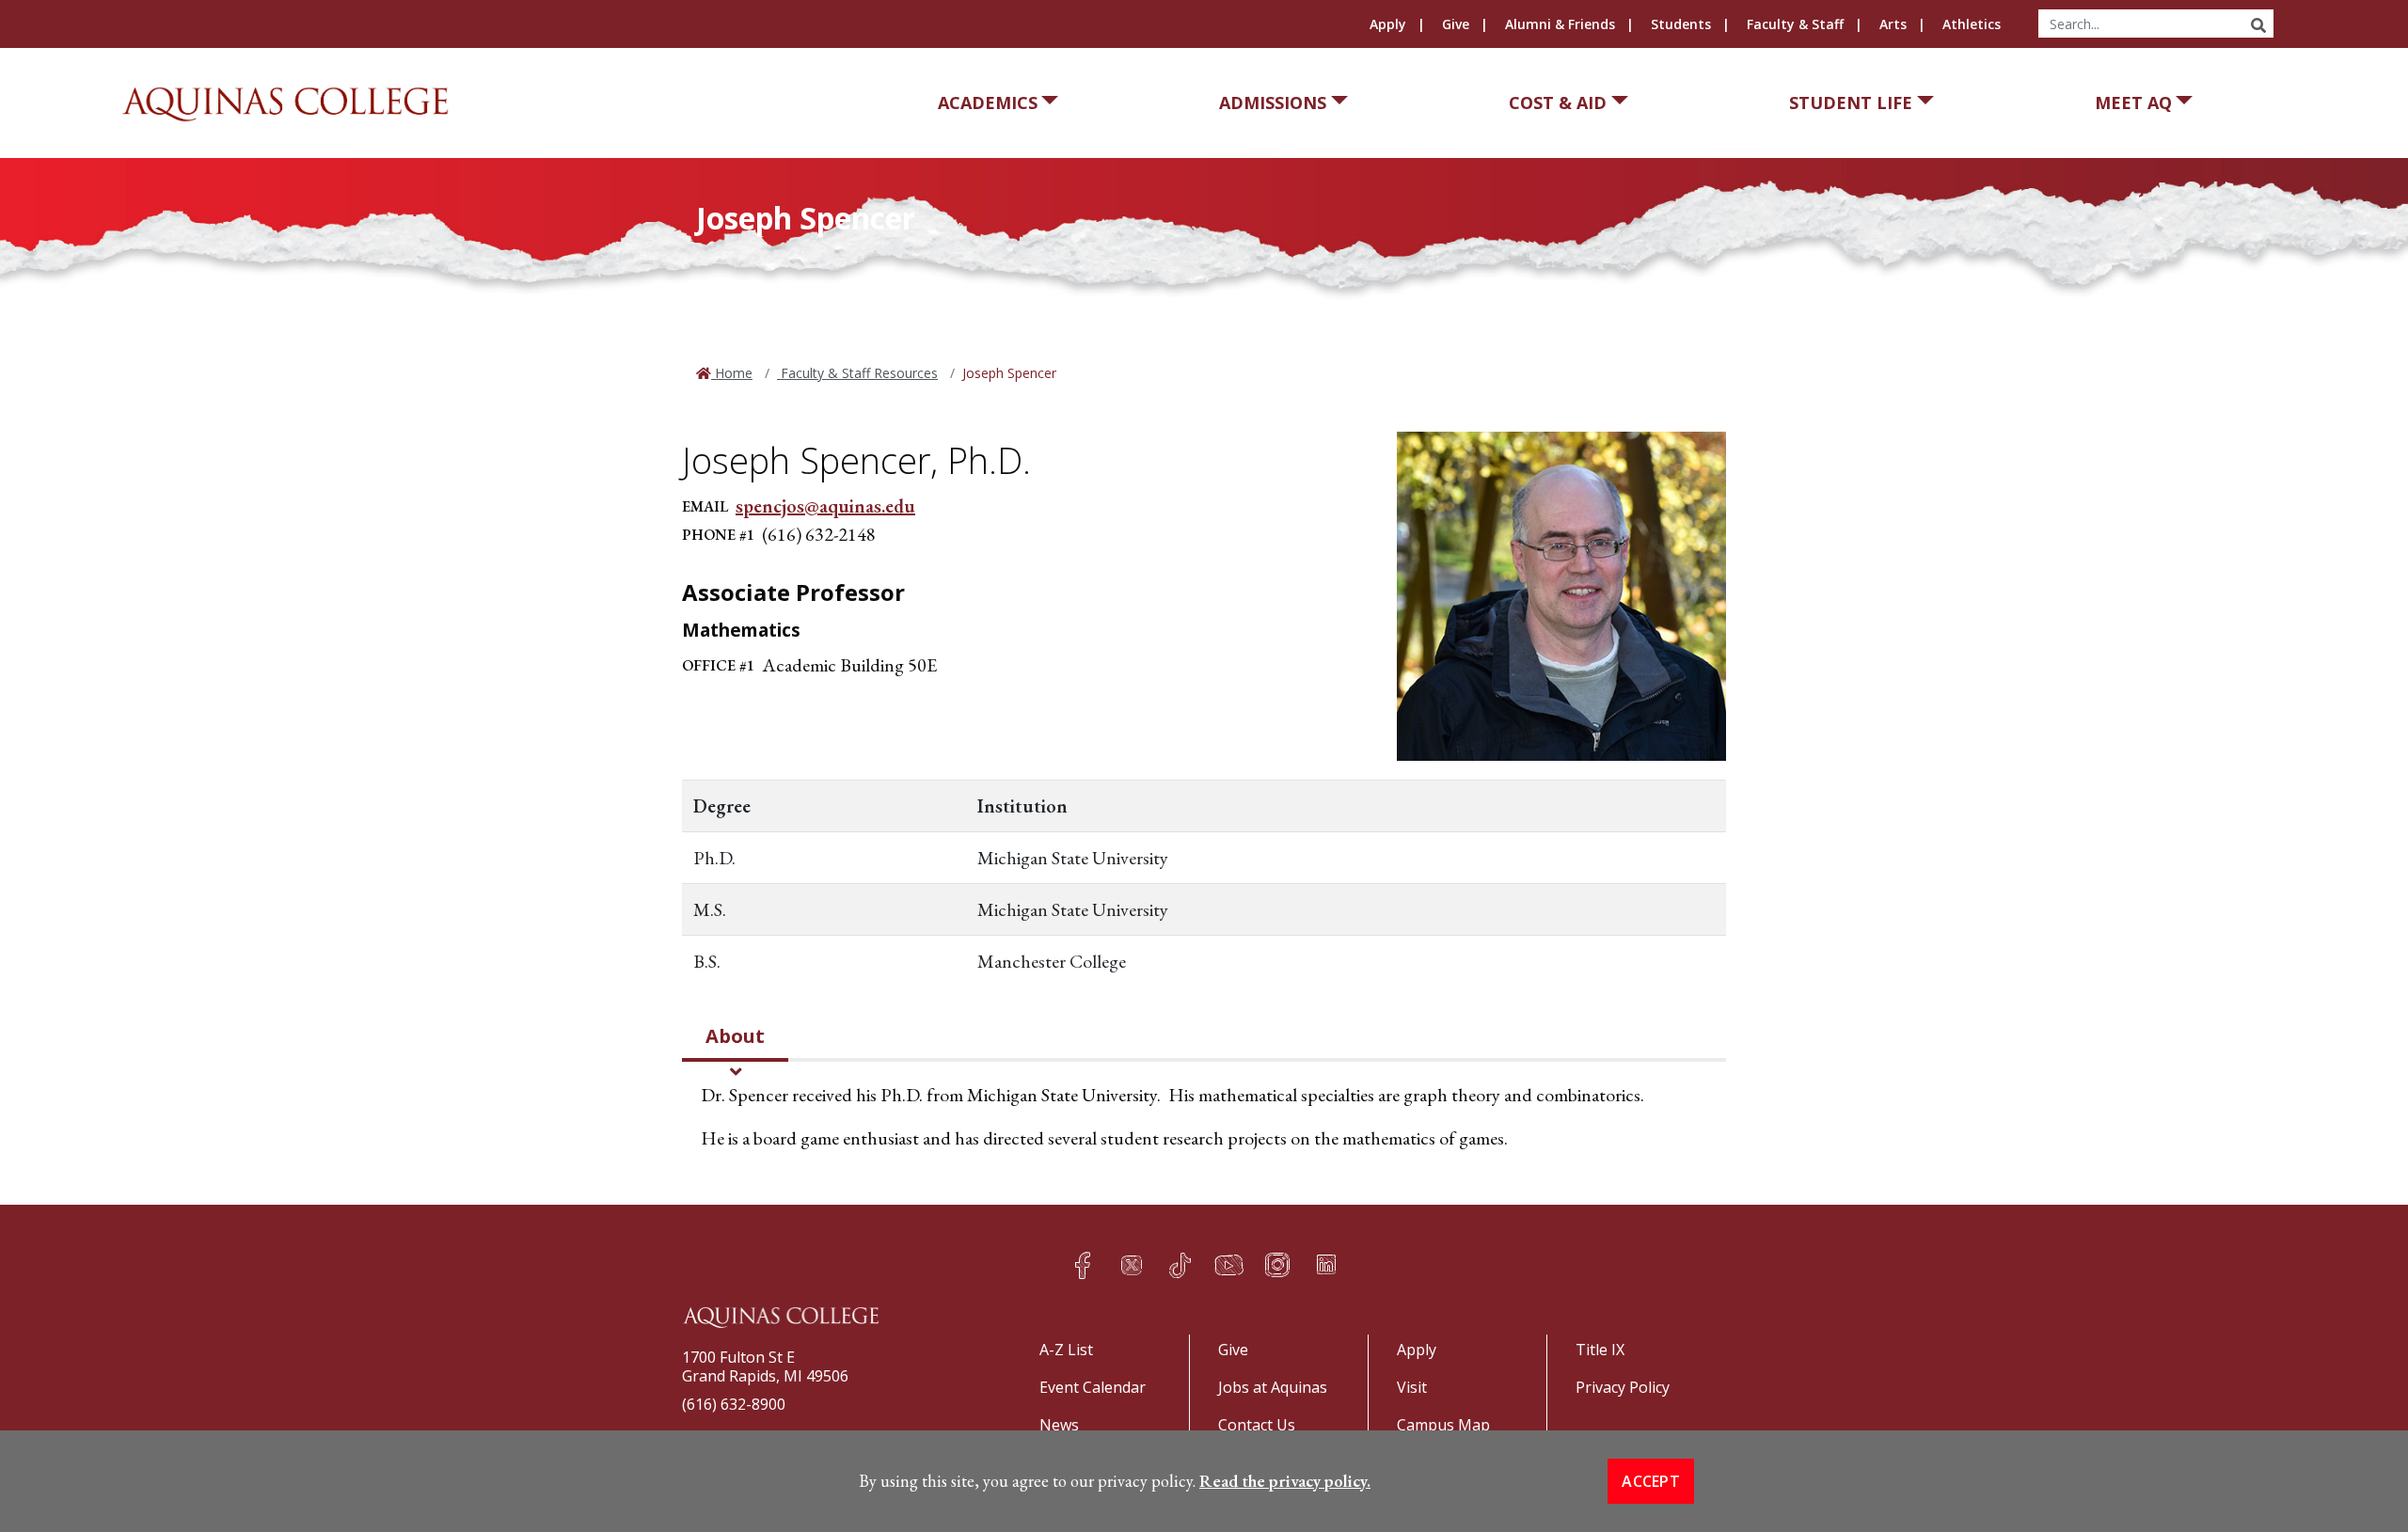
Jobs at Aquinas (1273, 1387)
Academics (988, 103)
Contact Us (1257, 1425)
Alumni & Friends (1560, 24)
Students (1681, 24)
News (1059, 1425)
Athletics (1972, 24)
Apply (1388, 24)
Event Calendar (1093, 1387)
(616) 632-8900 (734, 1404)
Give (1456, 24)
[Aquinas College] (285, 104)
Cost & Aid (1558, 103)
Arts (1893, 24)
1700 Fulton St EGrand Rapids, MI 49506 (765, 1366)
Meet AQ (2133, 103)
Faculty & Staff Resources (857, 373)
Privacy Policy (1623, 1387)
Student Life (1851, 103)
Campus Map (1443, 1425)
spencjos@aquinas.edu (825, 506)
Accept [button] (1651, 1481)
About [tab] (735, 1036)
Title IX (1600, 1350)
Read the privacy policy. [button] (1285, 1481)
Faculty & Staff (1795, 24)
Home (732, 373)
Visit (1412, 1387)
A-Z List (1066, 1350)
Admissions (1273, 103)
